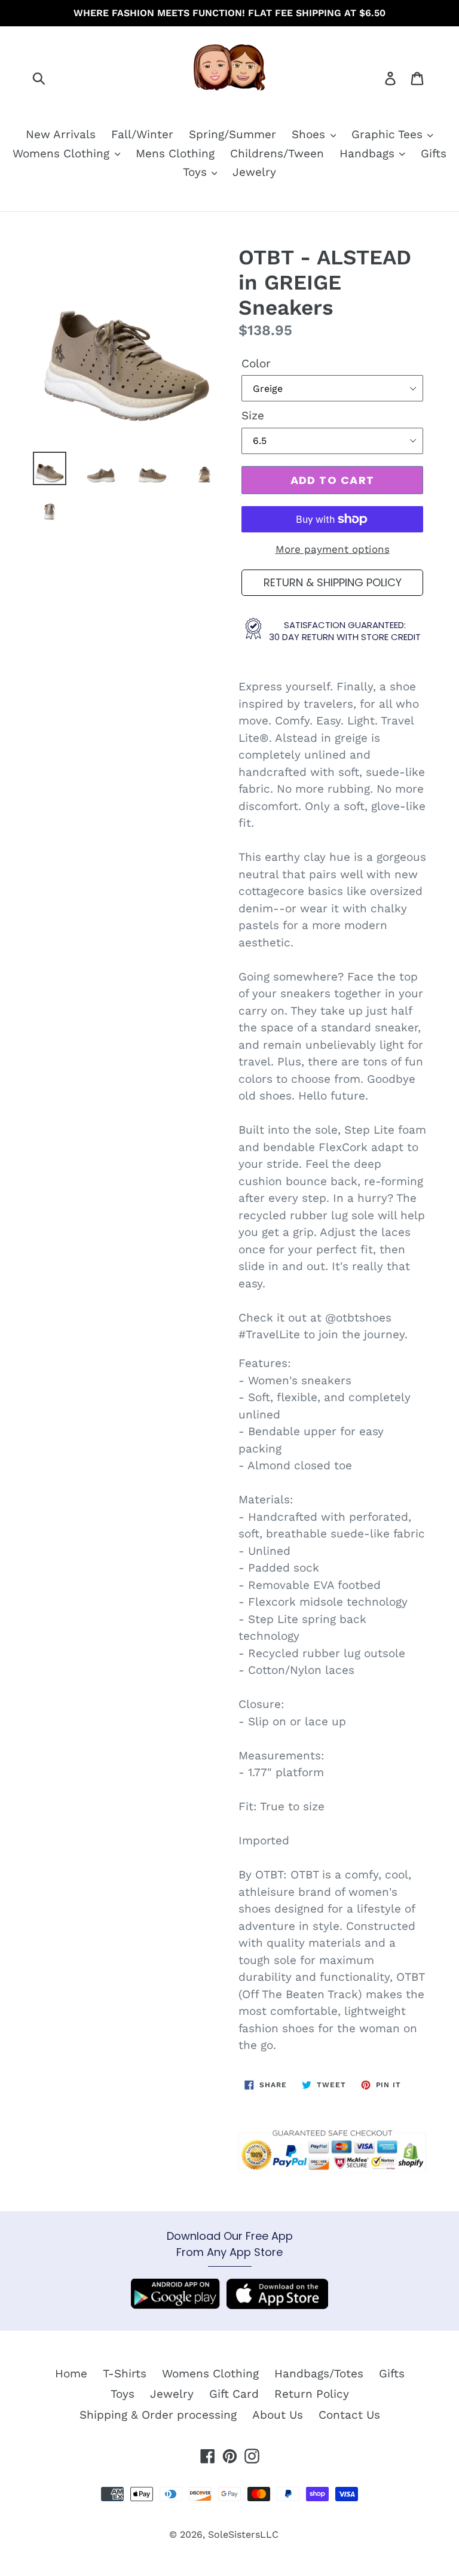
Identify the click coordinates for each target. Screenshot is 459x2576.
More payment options (333, 549)
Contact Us (349, 2415)
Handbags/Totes (319, 2373)
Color (256, 363)
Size (253, 415)
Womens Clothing (63, 153)
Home (71, 2373)
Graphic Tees (389, 134)
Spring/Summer (232, 134)
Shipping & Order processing (158, 2415)
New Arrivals (61, 134)
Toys (197, 172)
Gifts (434, 153)
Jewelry (254, 172)
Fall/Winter (142, 134)
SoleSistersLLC (243, 2534)
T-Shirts (125, 2373)
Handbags (369, 153)
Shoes (310, 134)
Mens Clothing (175, 153)
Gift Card (234, 2394)
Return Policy (312, 2394)
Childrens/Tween (277, 153)
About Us (278, 2415)
